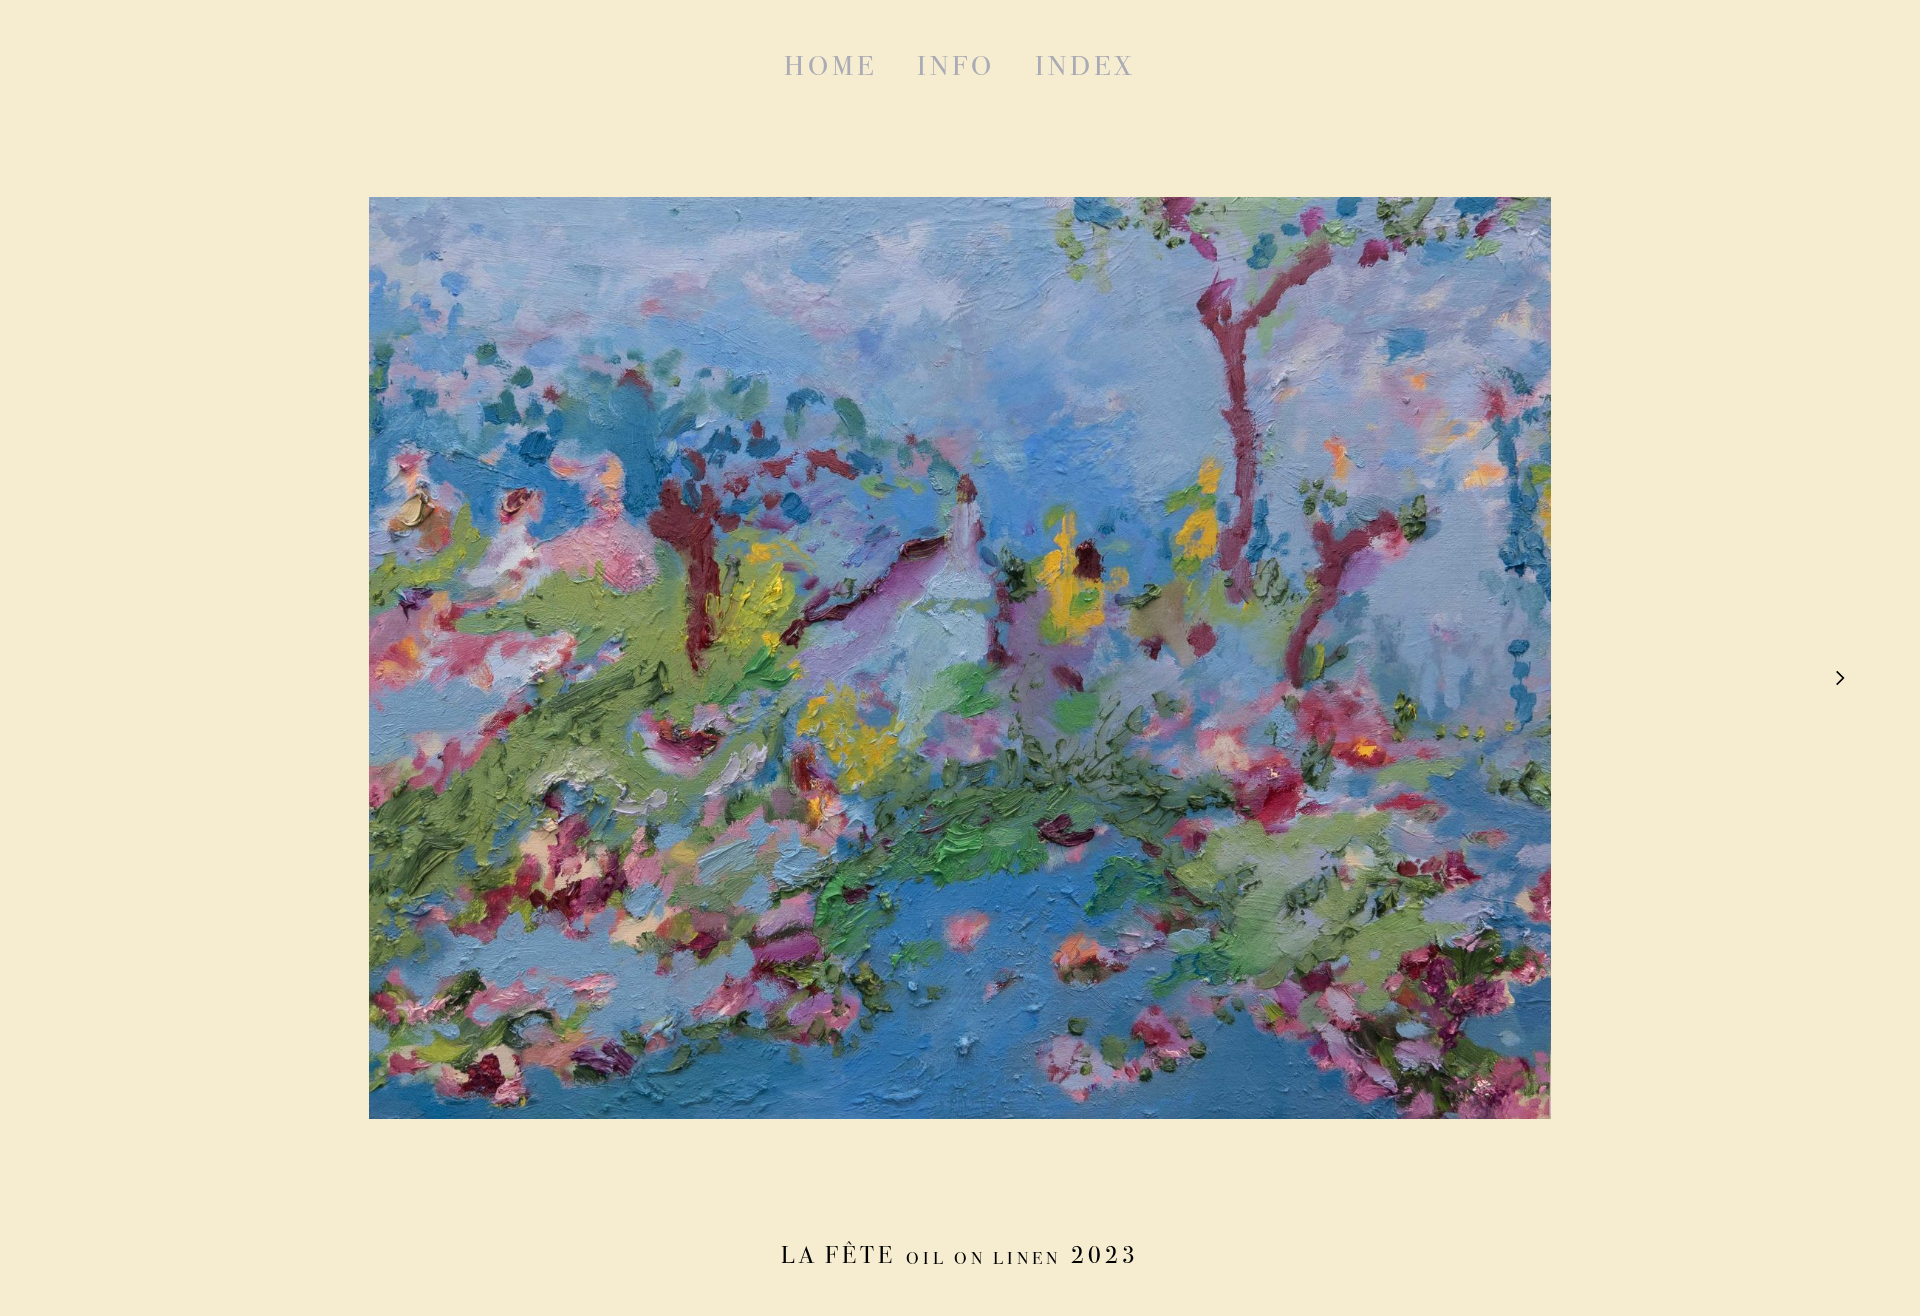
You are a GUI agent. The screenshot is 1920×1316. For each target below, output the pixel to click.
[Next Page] (1838, 679)
